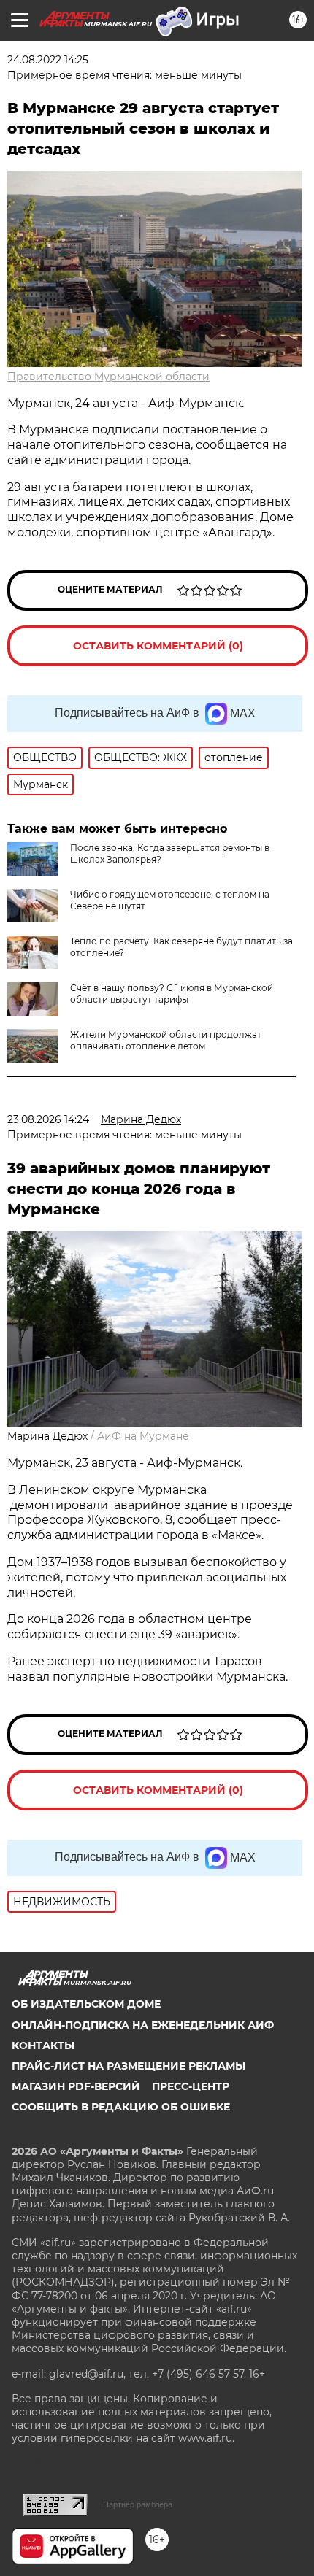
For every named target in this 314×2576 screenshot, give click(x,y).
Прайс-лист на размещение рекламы (129, 2066)
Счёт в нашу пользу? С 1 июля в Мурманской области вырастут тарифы (172, 994)
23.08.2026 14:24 (48, 1119)
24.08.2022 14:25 (48, 60)
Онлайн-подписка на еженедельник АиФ (143, 2025)
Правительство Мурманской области (108, 377)
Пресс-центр (191, 2086)
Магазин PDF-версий (76, 2086)
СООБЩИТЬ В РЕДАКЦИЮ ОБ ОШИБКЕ (121, 2107)
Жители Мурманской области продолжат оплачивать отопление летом (166, 1040)
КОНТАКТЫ (43, 2045)
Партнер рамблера (138, 2504)
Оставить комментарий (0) (158, 646)
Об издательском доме (86, 2004)
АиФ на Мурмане (143, 1436)
